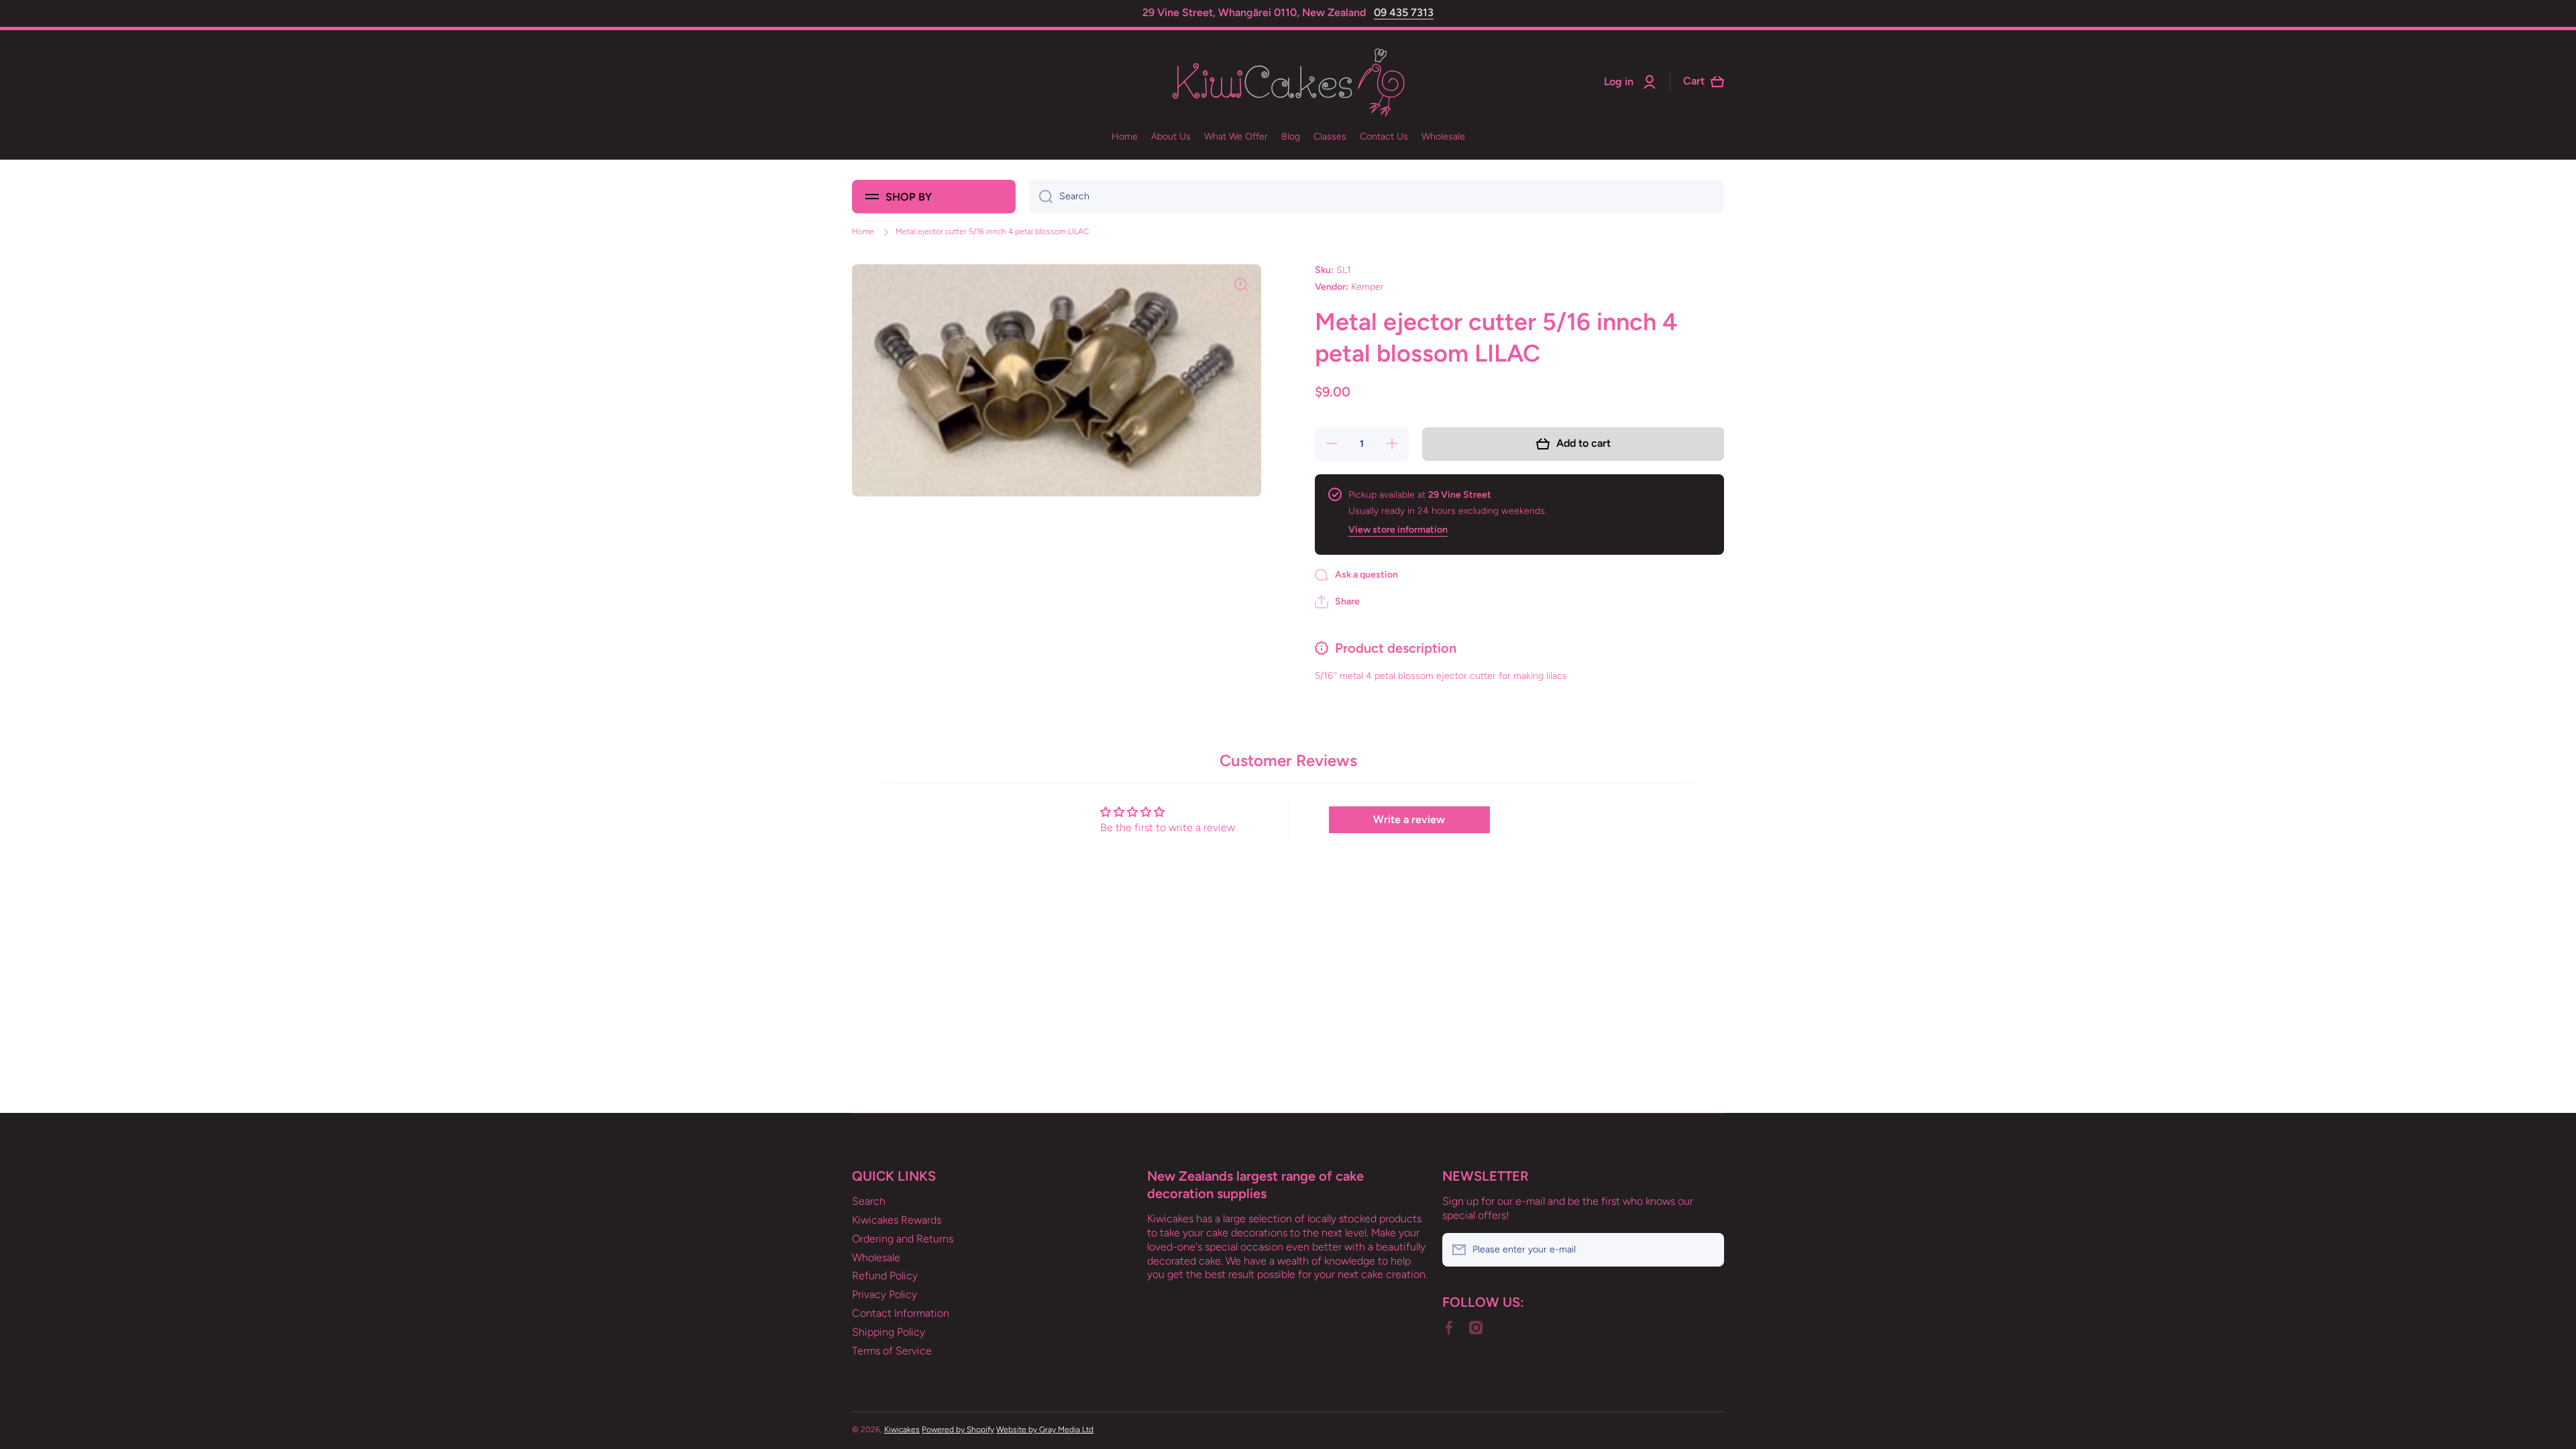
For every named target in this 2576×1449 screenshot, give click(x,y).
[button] (1337, 602)
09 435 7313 (1404, 12)
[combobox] (1377, 197)
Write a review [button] (1409, 819)
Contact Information (901, 1313)
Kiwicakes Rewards (897, 1220)
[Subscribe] (1707, 1250)
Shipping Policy (889, 1332)
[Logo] (1288, 82)
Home (863, 231)
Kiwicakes (902, 1430)
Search (869, 1201)
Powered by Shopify (958, 1430)
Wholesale (876, 1257)
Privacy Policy (884, 1294)
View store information (1398, 530)
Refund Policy (885, 1276)
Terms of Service (892, 1351)
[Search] (1041, 197)
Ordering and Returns (903, 1239)
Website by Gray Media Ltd (1045, 1430)
